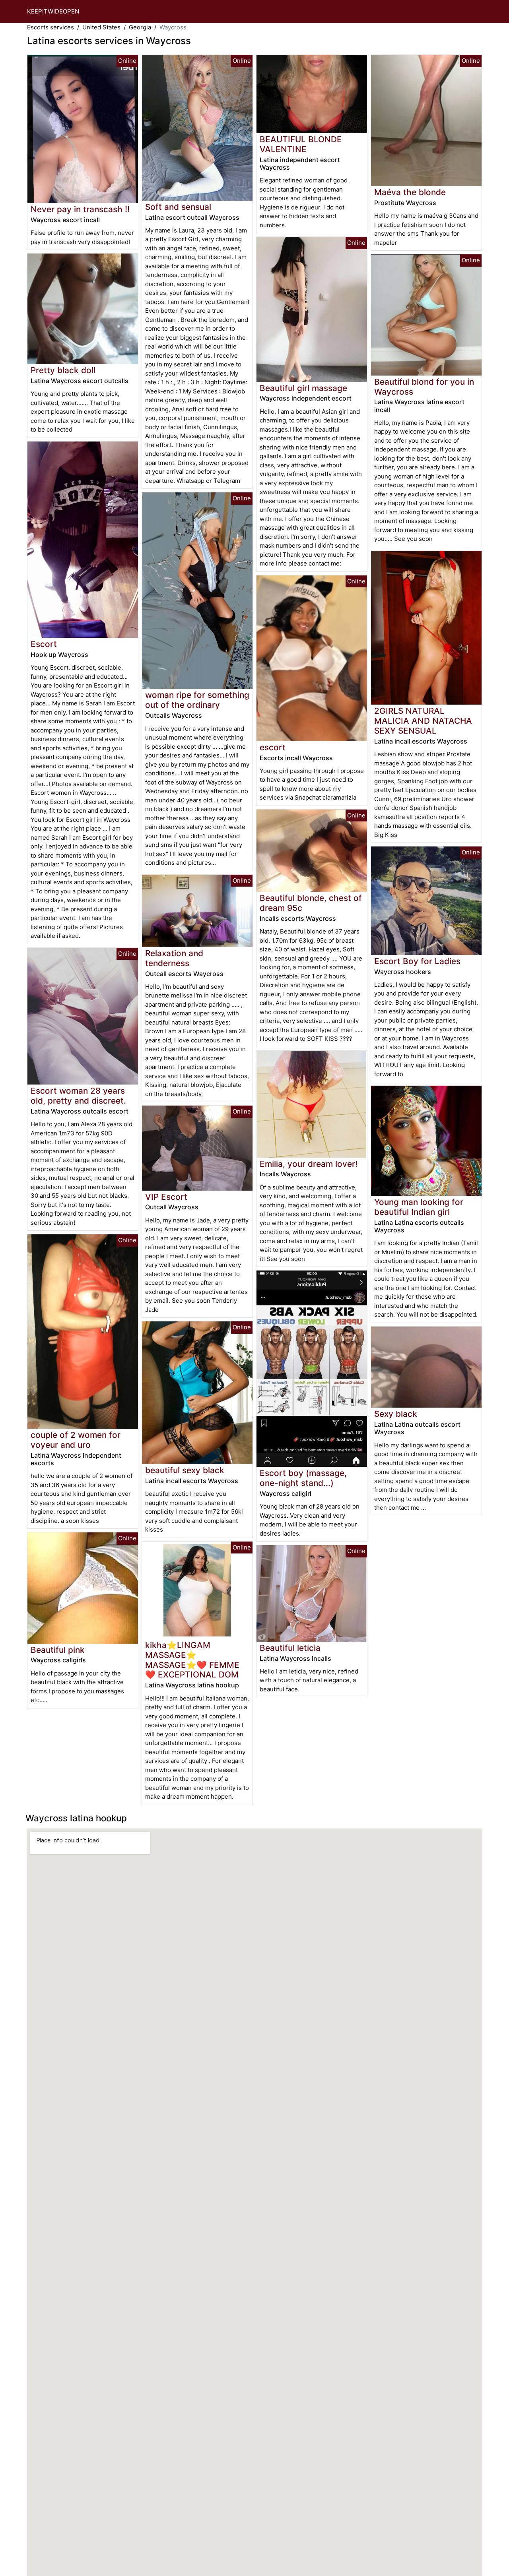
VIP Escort (166, 1197)
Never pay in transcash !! (80, 209)
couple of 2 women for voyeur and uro (76, 1440)
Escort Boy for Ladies (417, 961)
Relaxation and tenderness (174, 958)
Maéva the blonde (410, 192)
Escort (44, 644)
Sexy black (396, 1414)
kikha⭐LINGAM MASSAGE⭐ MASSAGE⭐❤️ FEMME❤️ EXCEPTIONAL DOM (192, 1660)
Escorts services (51, 27)
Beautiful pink (58, 1650)
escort (273, 747)
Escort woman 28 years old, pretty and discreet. (78, 1096)
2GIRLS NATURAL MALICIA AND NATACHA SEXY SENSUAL (423, 721)
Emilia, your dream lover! (309, 1164)
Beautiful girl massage (303, 388)
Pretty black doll (63, 370)
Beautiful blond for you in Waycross (424, 387)
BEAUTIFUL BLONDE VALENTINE (301, 144)
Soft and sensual (178, 207)
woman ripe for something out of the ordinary (197, 700)
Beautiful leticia (290, 1648)
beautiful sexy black (185, 1470)
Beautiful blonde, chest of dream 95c (311, 903)
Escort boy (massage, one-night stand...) (303, 1478)
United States (101, 27)
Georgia (140, 27)
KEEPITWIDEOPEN (53, 11)
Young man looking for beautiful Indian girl (419, 1207)
